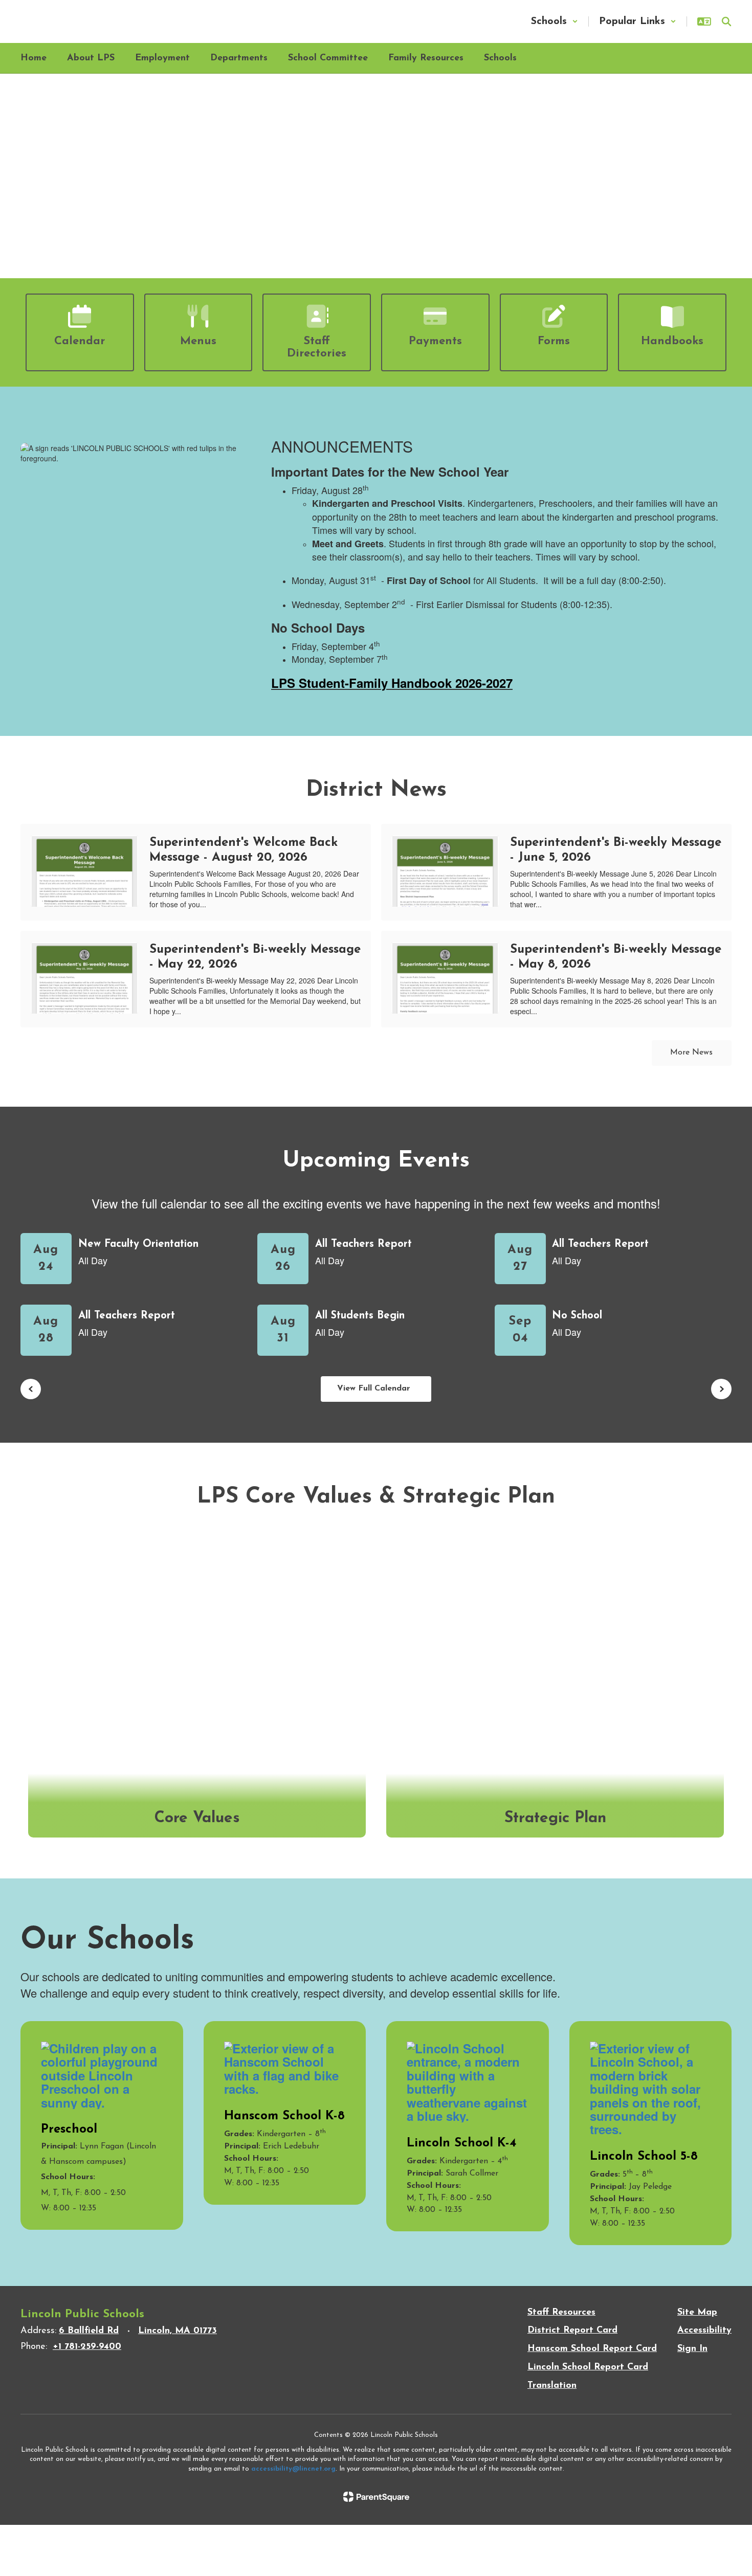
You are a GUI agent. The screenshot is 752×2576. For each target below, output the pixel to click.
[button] (555, 21)
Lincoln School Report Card (588, 2367)
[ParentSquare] (376, 2497)
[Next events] (721, 1389)
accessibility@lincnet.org (293, 2469)
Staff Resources (561, 2313)
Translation (552, 2386)
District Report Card (572, 2331)
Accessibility (704, 2331)
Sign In (692, 2349)
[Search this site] (726, 21)
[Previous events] (31, 1389)
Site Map (697, 2313)
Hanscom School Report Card (592, 2349)
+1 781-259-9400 (87, 2347)
